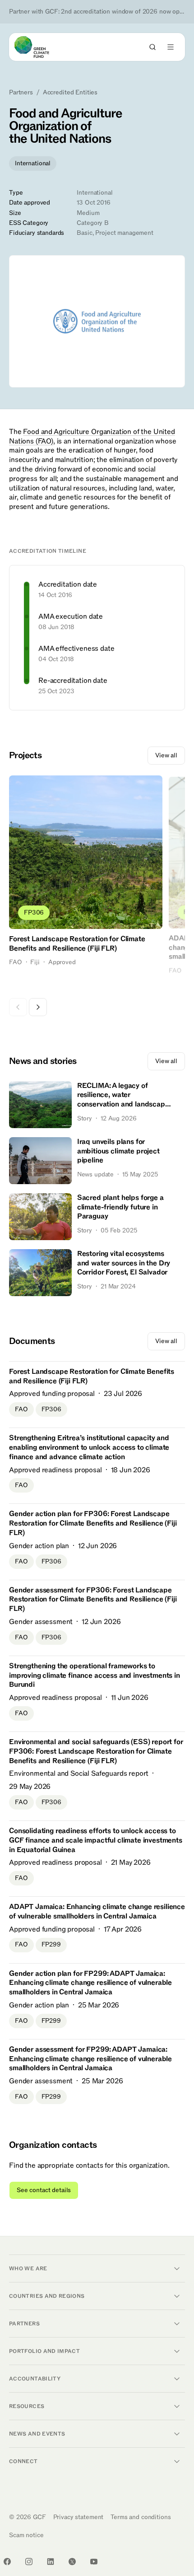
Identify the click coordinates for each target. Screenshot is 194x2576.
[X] (72, 2562)
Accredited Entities (70, 93)
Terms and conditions (141, 2517)
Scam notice (26, 2535)
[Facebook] (7, 2562)
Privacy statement (79, 2517)
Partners (21, 93)
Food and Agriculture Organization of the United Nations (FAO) (92, 436)
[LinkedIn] (51, 2562)
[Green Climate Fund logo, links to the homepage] (40, 47)
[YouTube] (94, 2562)
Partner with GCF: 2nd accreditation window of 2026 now (97, 12)
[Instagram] (29, 2562)
